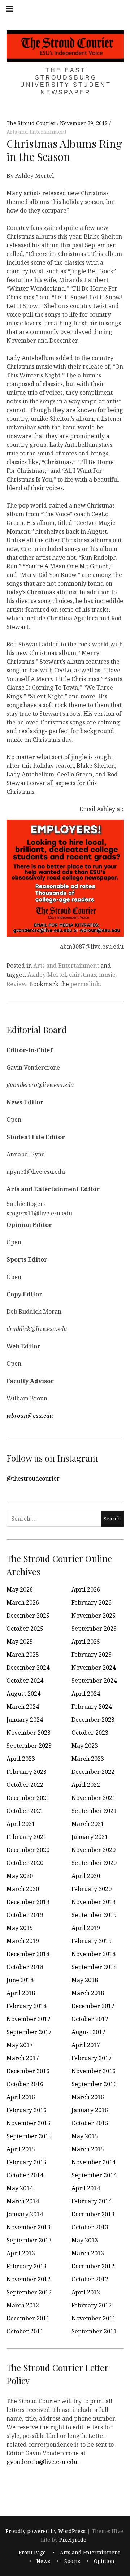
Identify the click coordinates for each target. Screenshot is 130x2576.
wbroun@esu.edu (30, 1416)
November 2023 (29, 1733)
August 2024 (23, 1694)
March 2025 (23, 1655)
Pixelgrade (73, 2540)
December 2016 (28, 2071)
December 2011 (28, 2318)
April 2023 (21, 1759)
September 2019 (94, 1915)
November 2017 (29, 2019)
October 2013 (90, 2227)
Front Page (32, 2552)
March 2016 (88, 2097)
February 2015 (27, 2162)
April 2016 (21, 2097)
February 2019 (92, 1941)
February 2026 (92, 1602)
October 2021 (25, 1811)
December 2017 (93, 2006)
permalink (85, 984)
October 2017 (90, 2019)
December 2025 (28, 1616)
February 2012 (92, 2305)
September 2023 (29, 1746)
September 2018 (94, 1967)
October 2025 (25, 1629)
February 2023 (27, 1772)
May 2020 (20, 1876)
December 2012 (93, 2266)
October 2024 (25, 1681)
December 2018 (28, 1954)
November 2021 (94, 1798)
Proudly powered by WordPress (45, 2531)
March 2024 (23, 1707)
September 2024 (94, 1681)
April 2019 (86, 1928)
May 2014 (20, 2188)
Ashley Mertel (47, 975)
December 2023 (93, 1720)
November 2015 (29, 2123)
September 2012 (29, 2292)
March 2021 (88, 1824)
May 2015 (85, 2136)
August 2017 (88, 2032)
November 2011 (94, 2318)
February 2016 (27, 2110)
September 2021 (94, 1811)
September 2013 (29, 2240)
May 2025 (20, 1642)
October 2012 (90, 2279)
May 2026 (20, 1589)
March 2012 (23, 2305)
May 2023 (85, 1746)
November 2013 (29, 2227)
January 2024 (25, 1720)
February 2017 (92, 2058)
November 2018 (94, 1954)
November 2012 (29, 2279)
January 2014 (25, 2214)
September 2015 (29, 2136)
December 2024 (28, 1668)
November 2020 (94, 1850)
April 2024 (86, 1694)
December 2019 (28, 1902)
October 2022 (25, 1785)
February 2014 (92, 2201)
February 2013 (27, 2266)
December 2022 (93, 1772)
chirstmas (83, 975)
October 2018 (25, 1967)
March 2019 (23, 1941)
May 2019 (20, 1928)
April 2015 (21, 2149)
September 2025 (94, 1629)
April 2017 (86, 2045)
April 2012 (86, 2292)
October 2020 (25, 1863)
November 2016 (94, 2071)
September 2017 (29, 2032)
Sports (72, 2561)
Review (16, 984)
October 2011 (25, 2331)
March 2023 (88, 1759)
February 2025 (92, 1655)
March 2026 (23, 1602)
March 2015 (88, 2149)
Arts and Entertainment (36, 132)
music (107, 975)
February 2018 (27, 2006)
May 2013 (85, 2240)
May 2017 (20, 2045)
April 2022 (86, 1785)
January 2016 (90, 2110)
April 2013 (21, 2253)
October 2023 (90, 1733)
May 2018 (85, 1980)
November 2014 (94, 2162)
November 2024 (94, 1668)
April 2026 (86, 1589)
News (43, 2561)
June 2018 (20, 1980)
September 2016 (94, 2084)
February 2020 (92, 1889)
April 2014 (86, 2188)
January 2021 (90, 1837)
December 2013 (93, 2214)
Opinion (104, 2561)
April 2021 (21, 1824)
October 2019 (25, 1915)
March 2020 (23, 1889)
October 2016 (25, 2084)
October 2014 (25, 2175)
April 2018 (21, 1993)
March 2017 (23, 2058)
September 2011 (94, 2331)
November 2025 (94, 1616)
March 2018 (88, 1993)
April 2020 (86, 1876)
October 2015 (90, 2123)
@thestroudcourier (33, 1479)
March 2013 (88, 2253)
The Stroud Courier (32, 123)
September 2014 (94, 2175)
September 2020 (94, 1863)
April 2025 (86, 1642)
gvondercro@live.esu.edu (42, 2462)
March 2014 (23, 2201)
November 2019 (94, 1902)
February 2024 (92, 1707)
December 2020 (28, 1850)
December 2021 (28, 1798)
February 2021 (27, 1837)
